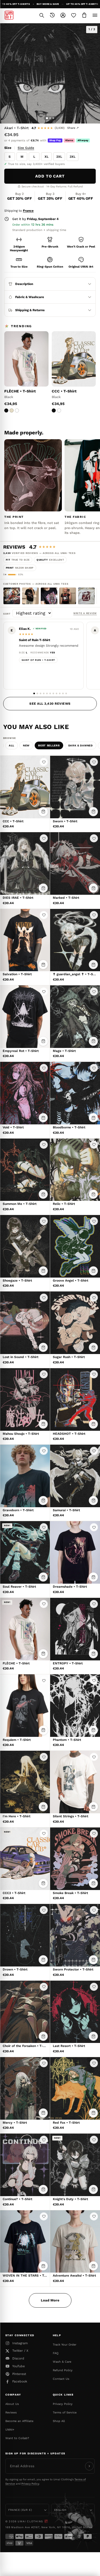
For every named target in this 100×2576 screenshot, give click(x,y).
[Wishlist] (74, 15)
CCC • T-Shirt (64, 391)
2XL (59, 157)
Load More (50, 2300)
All (12, 745)
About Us (12, 2404)
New (26, 745)
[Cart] (84, 15)
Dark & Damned (81, 745)
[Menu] (95, 15)
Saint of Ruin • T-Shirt (38, 660)
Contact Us (61, 2379)
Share (73, 128)
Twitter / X (20, 2351)
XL (47, 157)
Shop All (59, 2421)
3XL (73, 157)
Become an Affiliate (19, 2421)
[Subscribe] (89, 2466)
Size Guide (26, 148)
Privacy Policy (63, 2404)
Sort (8, 614)
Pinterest (19, 2374)
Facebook (20, 2381)
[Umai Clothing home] (9, 15)
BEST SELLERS (49, 745)
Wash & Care (62, 2362)
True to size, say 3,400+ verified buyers (36, 164)
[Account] (63, 15)
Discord (18, 2358)
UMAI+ (10, 2430)
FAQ (56, 2353)
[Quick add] (43, 812)
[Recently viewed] (52, 15)
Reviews (11, 2413)
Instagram (20, 2343)
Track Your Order (65, 2345)
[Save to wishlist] (44, 762)
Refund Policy (63, 2370)
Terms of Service (65, 2413)
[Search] (42, 15)
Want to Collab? (17, 2438)
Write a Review (85, 613)
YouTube (19, 2366)
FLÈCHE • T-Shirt (20, 391)
